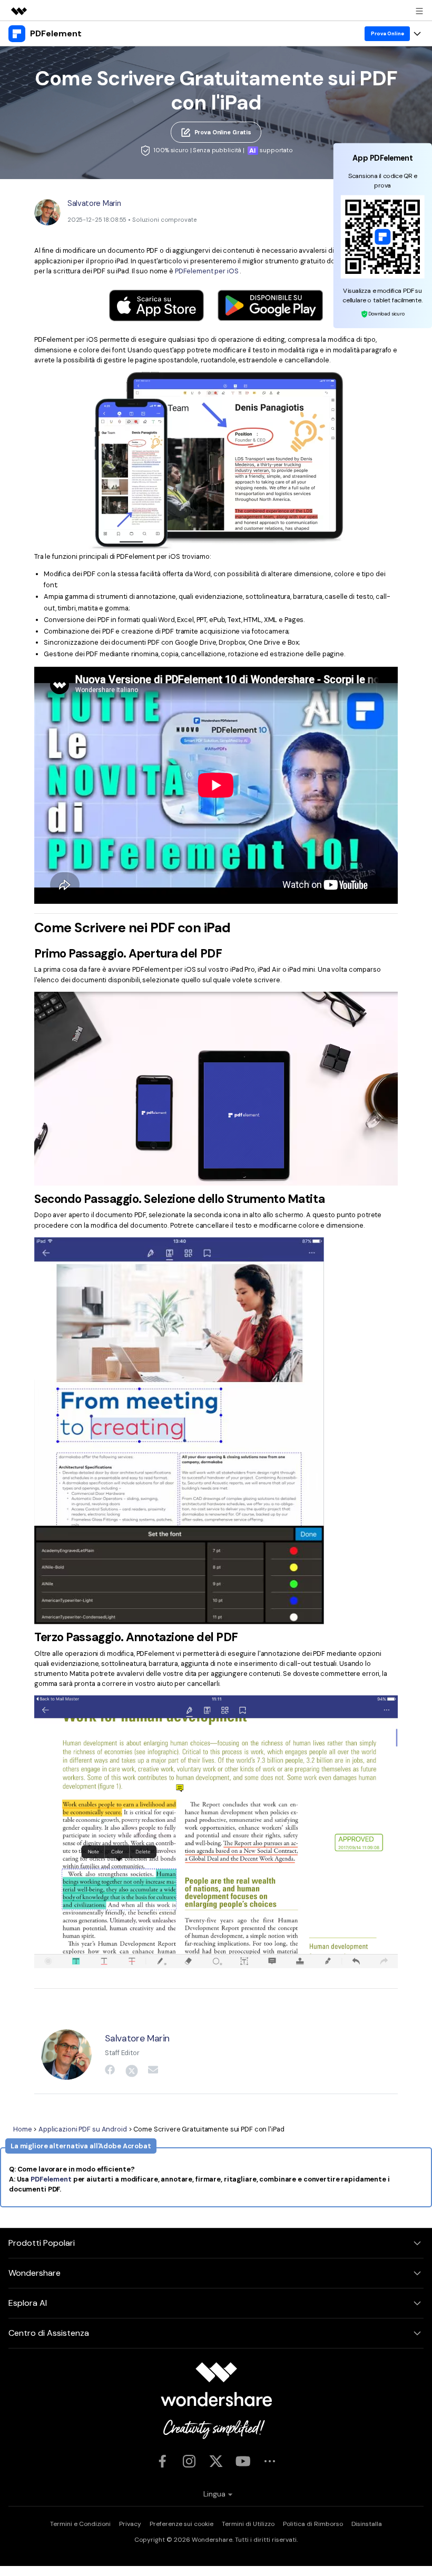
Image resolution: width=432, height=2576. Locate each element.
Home (23, 2129)
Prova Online (387, 33)
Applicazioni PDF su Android (83, 2129)
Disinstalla (367, 2524)
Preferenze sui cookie (181, 2524)
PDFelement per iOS (208, 271)
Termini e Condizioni (80, 2524)
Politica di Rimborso (313, 2524)
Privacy (130, 2524)
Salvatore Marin (94, 203)
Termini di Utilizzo (248, 2524)
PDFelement (51, 2179)
